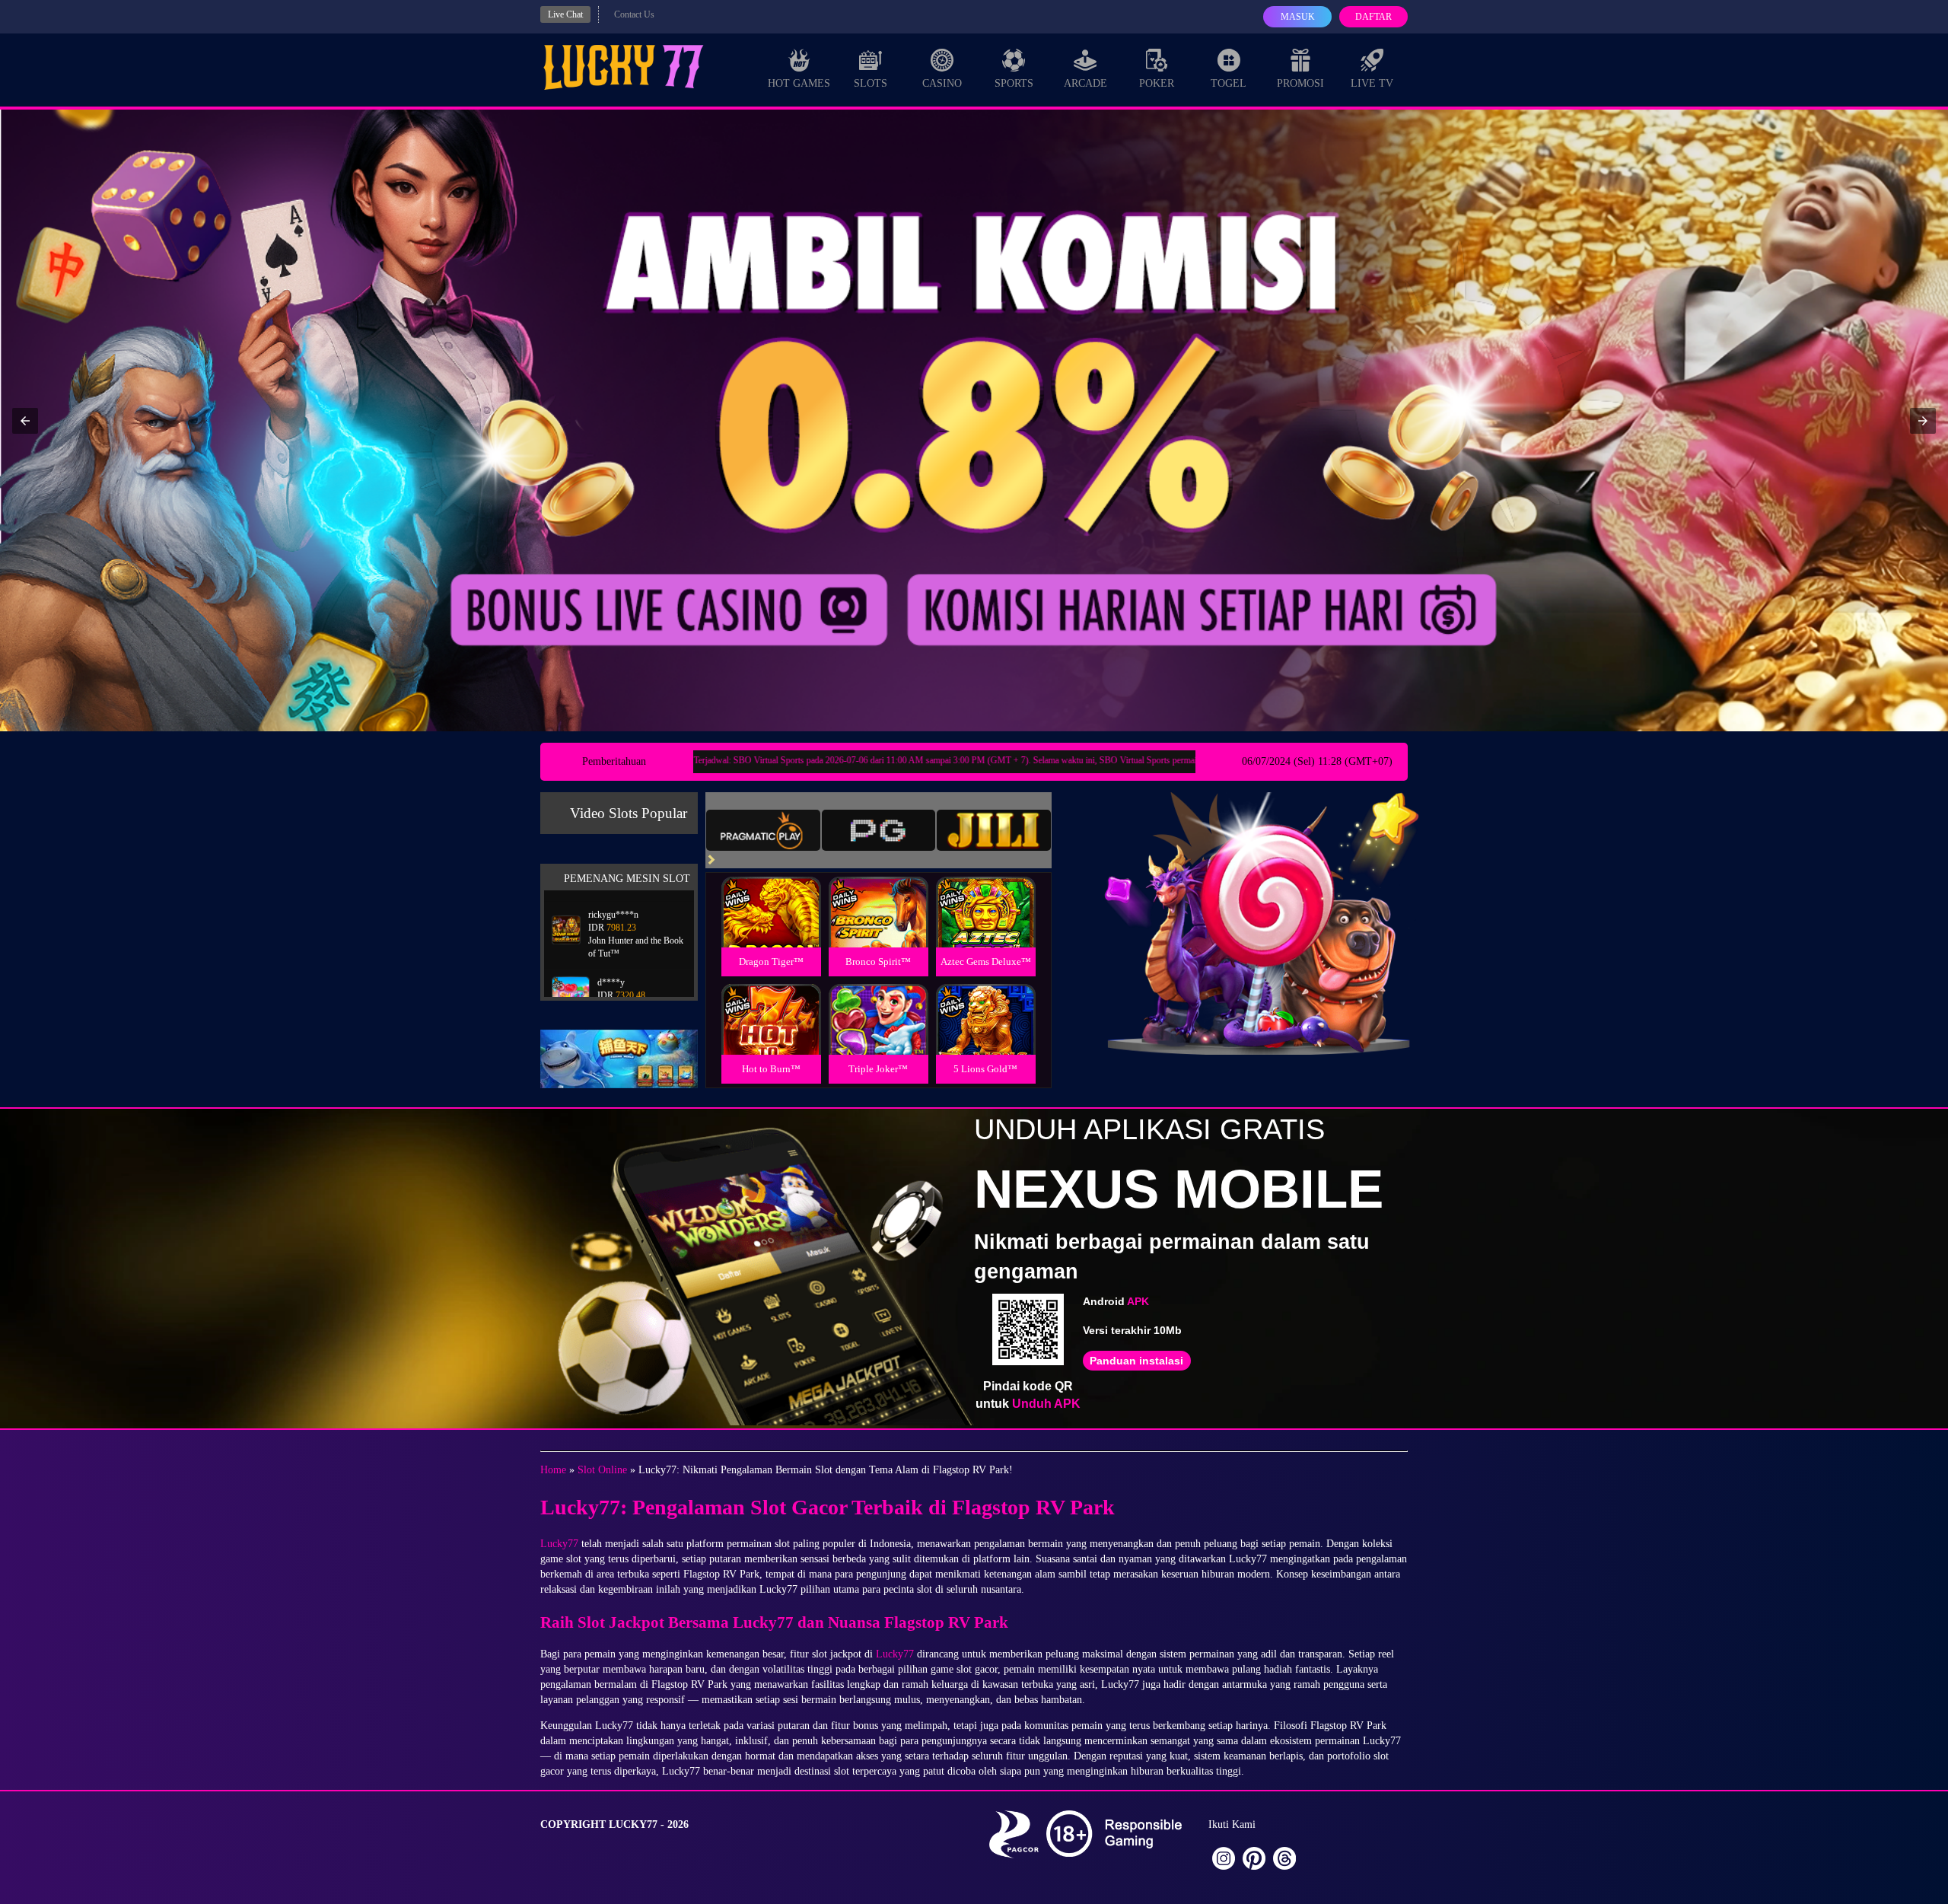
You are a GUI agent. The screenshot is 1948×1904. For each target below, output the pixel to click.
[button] (25, 421)
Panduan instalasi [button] (1136, 1361)
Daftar (1373, 17)
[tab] (763, 830)
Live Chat (565, 14)
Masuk (1298, 17)
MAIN (771, 929)
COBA (771, 894)
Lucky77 (559, 1544)
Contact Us (634, 14)
